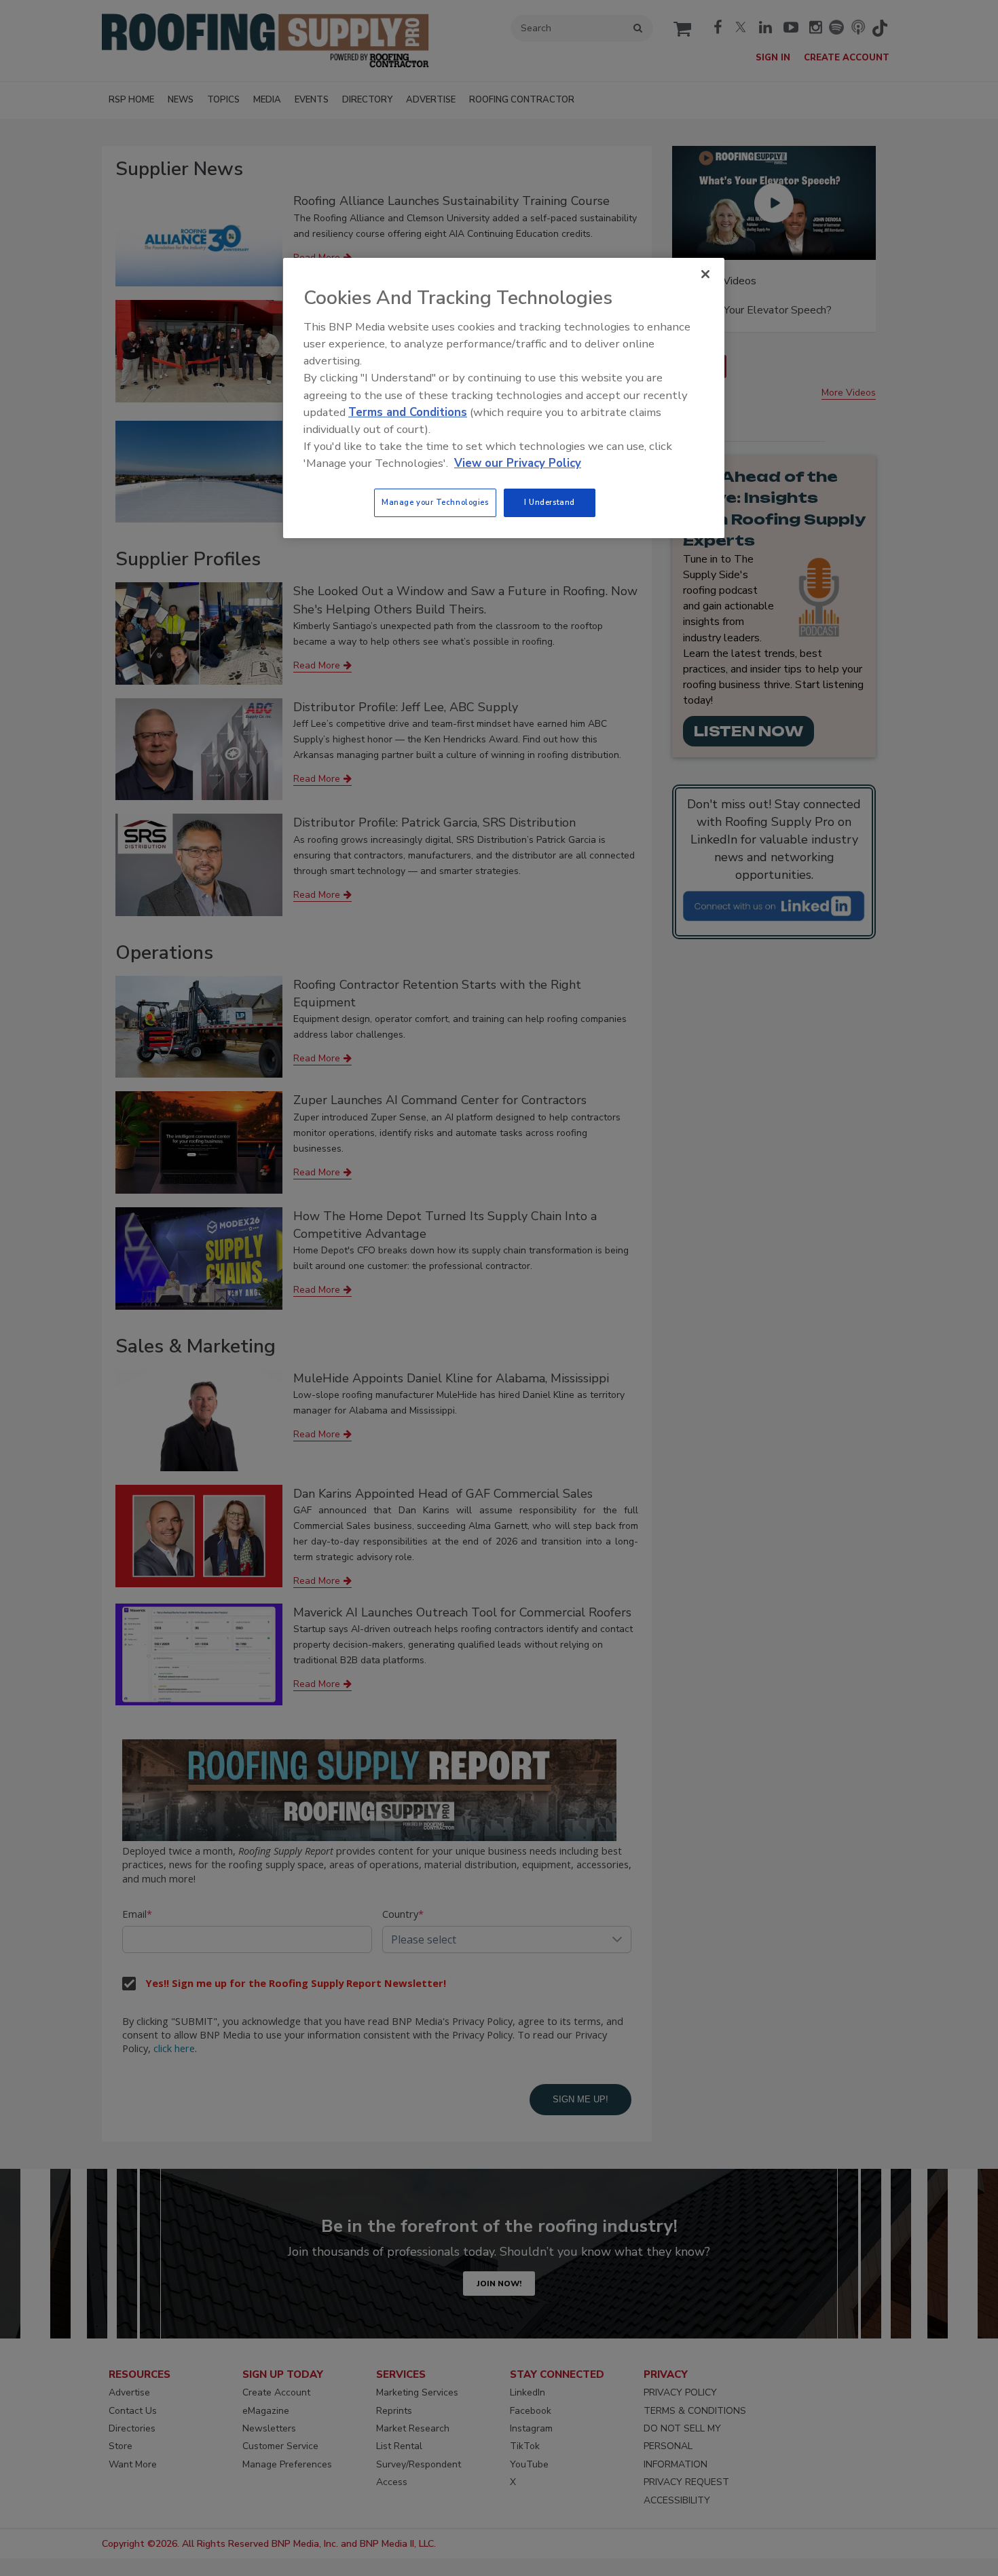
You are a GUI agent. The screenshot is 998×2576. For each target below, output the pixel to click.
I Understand (550, 502)
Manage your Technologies (435, 502)
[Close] (705, 274)
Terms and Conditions (408, 412)
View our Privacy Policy (518, 463)
